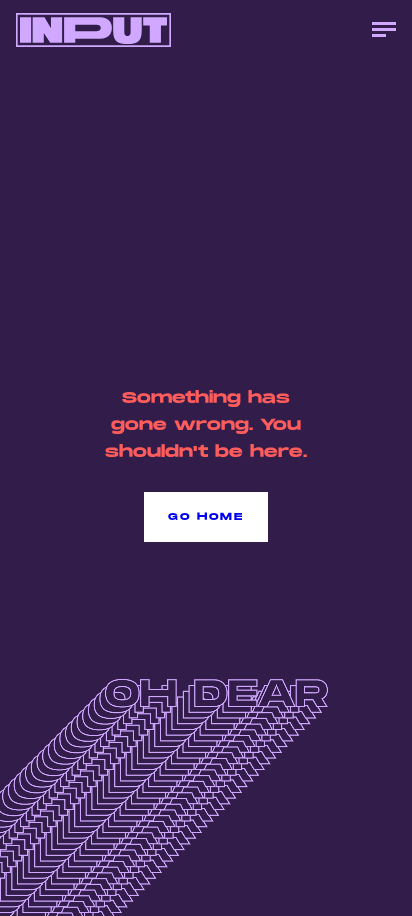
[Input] (93, 30)
